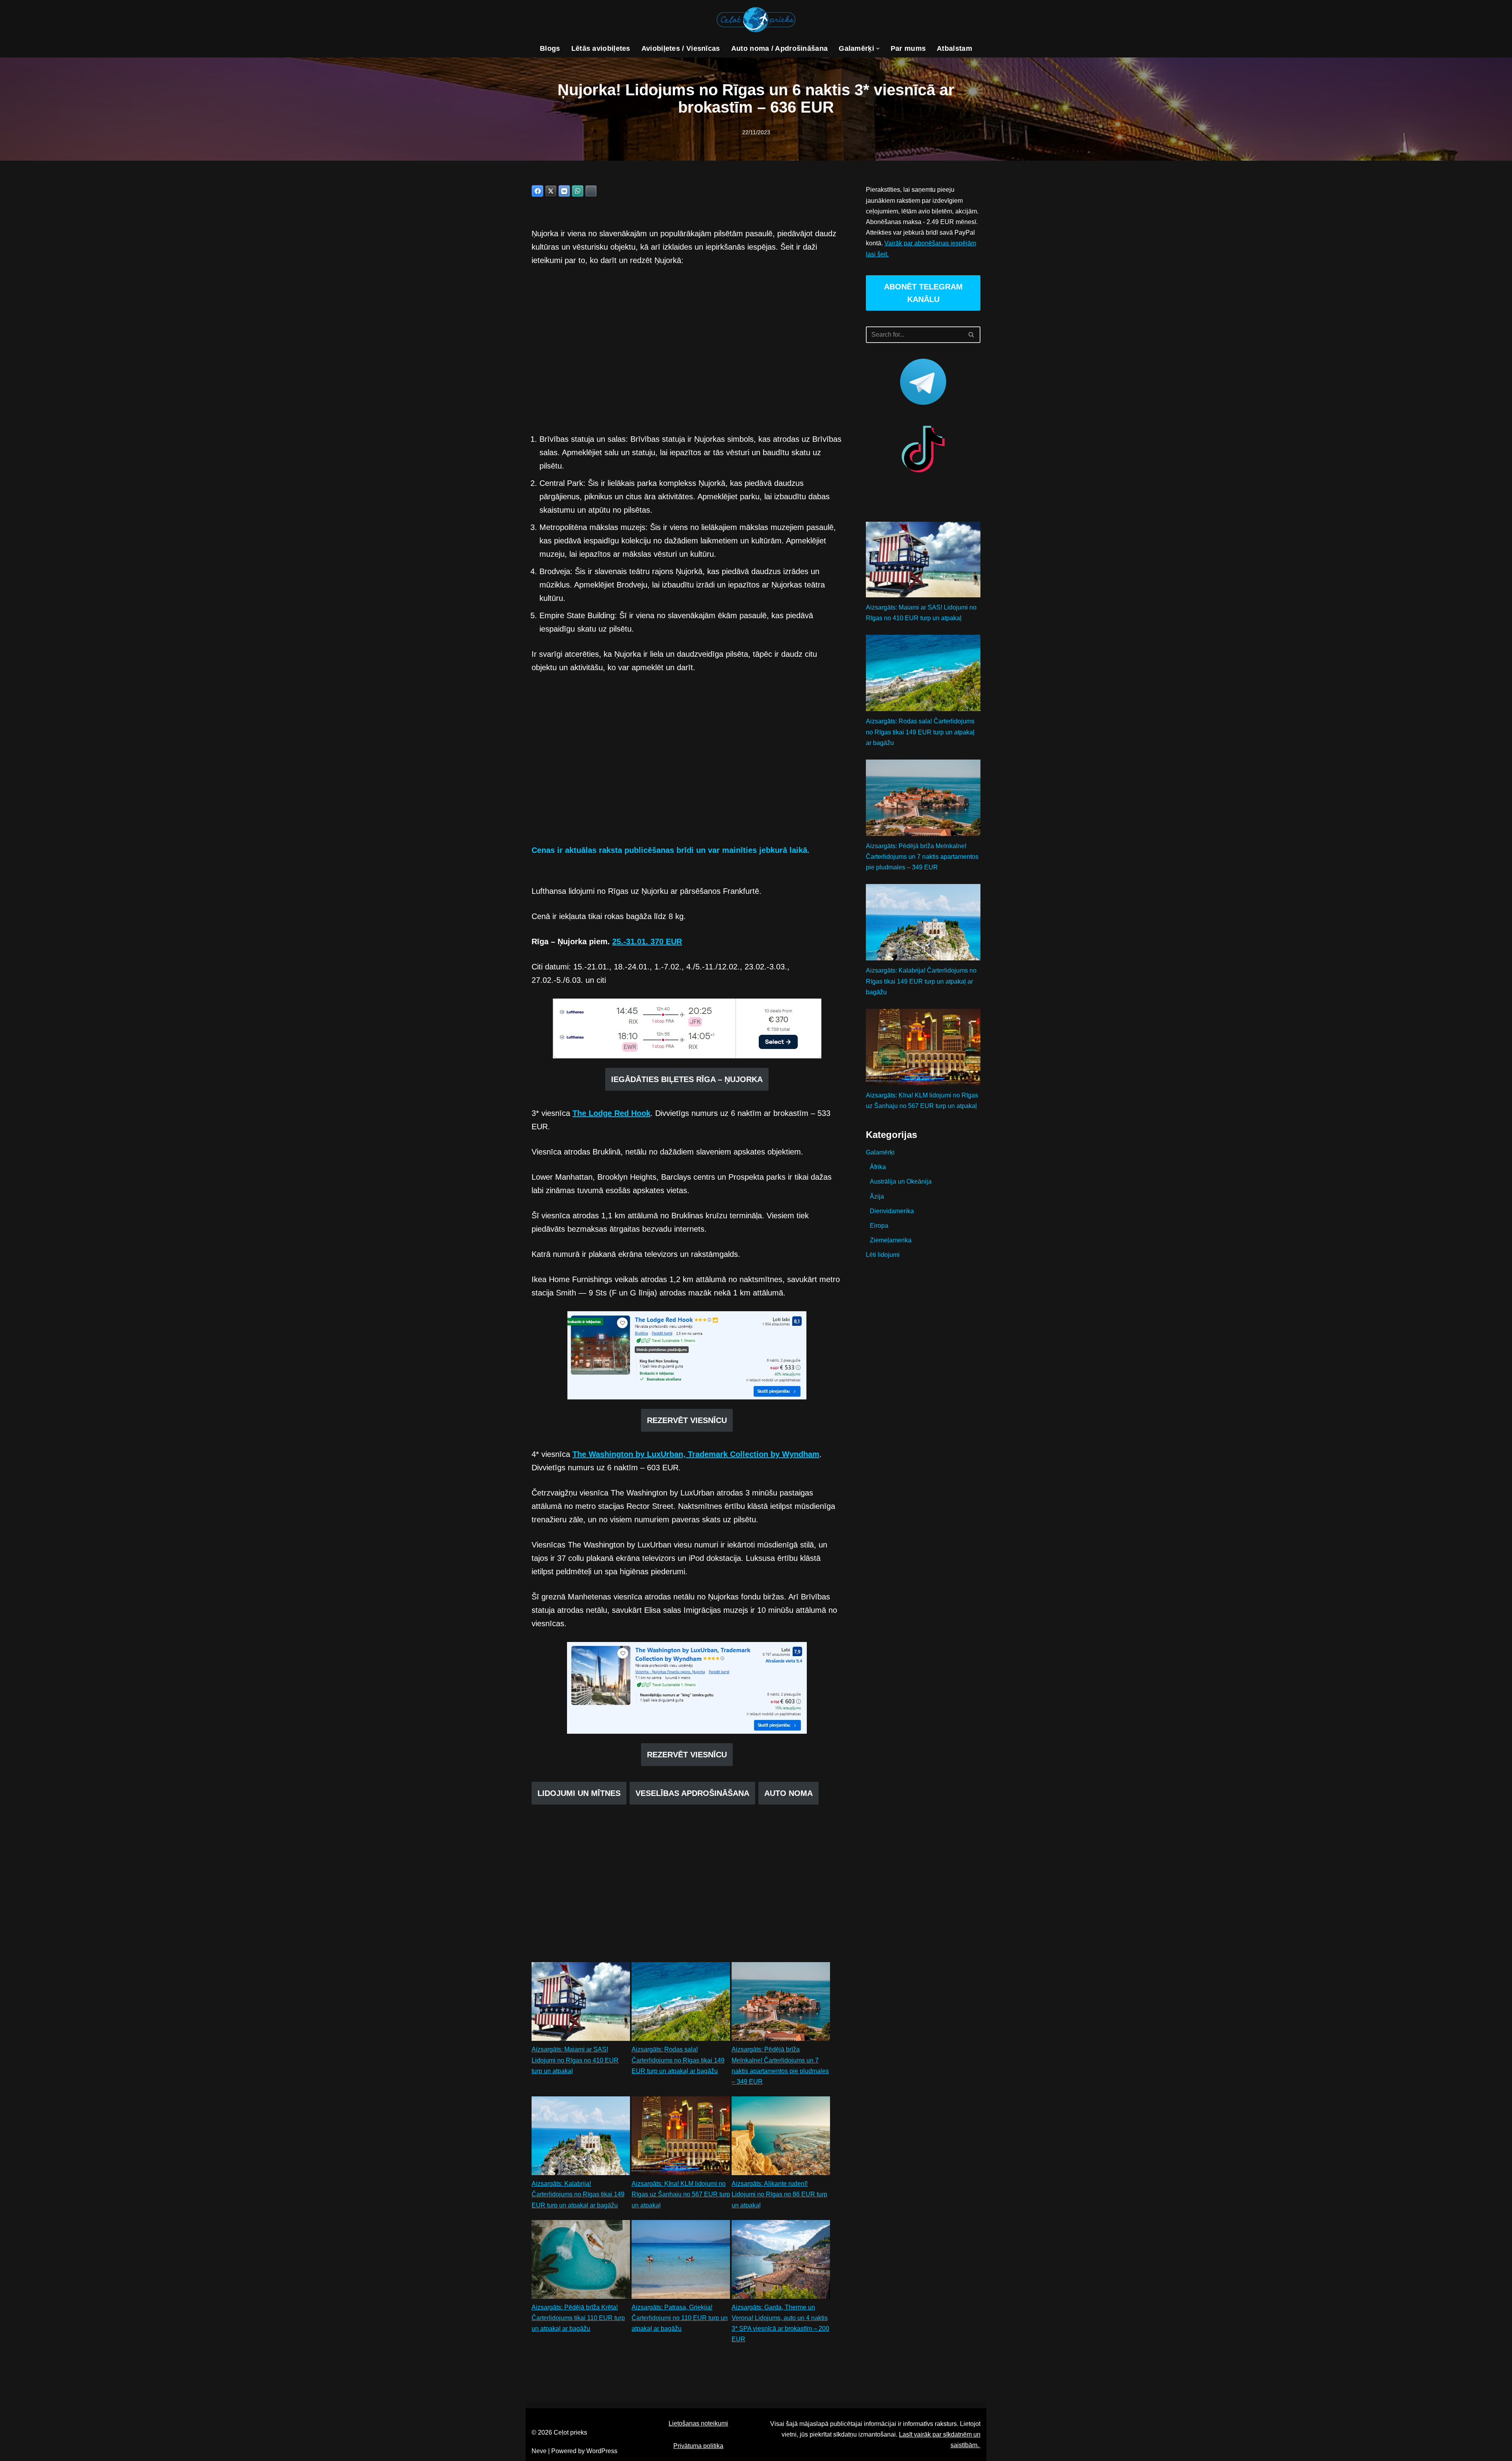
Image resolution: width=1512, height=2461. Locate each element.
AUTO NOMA (788, 1793)
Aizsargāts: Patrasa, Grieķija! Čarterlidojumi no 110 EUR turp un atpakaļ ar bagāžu (680, 2318)
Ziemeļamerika (891, 1240)
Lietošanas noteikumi (698, 2423)
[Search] (972, 335)
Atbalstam (954, 48)
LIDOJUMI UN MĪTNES (579, 1793)
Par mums (908, 48)
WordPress (602, 2451)
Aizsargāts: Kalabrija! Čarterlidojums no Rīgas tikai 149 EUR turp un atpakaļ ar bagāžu (578, 2194)
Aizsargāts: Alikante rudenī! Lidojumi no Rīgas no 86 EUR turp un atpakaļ (779, 2194)
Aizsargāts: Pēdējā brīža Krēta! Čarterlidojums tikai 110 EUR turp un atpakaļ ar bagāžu (578, 2318)
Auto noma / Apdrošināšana (780, 48)
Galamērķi (880, 1152)
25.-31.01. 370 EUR (647, 941)
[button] (878, 49)
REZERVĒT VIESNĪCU (687, 1420)
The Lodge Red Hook (611, 1113)
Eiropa (879, 1226)
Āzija (877, 1196)
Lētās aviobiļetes (601, 48)
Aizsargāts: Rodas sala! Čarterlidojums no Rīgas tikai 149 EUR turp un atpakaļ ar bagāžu (678, 2060)
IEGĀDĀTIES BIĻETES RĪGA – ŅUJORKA (687, 1079)
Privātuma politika (698, 2446)
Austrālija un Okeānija (901, 1181)
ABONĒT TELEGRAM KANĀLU (923, 293)
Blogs (550, 48)
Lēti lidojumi (883, 1255)
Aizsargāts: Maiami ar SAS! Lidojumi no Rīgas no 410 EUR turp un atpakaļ (575, 2060)
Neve (539, 2451)
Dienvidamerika (892, 1211)
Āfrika (878, 1167)
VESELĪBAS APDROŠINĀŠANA (692, 1793)
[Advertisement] (687, 350)
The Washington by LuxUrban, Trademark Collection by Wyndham (696, 1454)
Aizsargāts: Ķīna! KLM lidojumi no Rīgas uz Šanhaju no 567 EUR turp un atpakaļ (681, 2194)
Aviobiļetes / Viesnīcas (681, 48)
